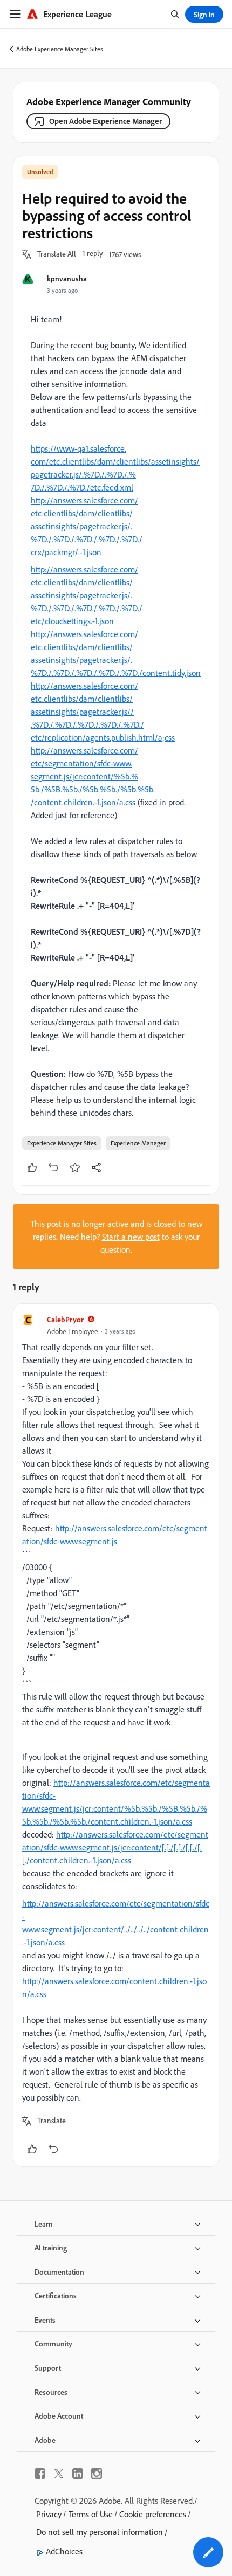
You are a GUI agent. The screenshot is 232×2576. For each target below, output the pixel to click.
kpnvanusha (67, 278)
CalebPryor (65, 1319)
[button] (57, 254)
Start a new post (131, 1237)
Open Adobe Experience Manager (105, 121)
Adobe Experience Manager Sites (60, 49)
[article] (116, 1735)
